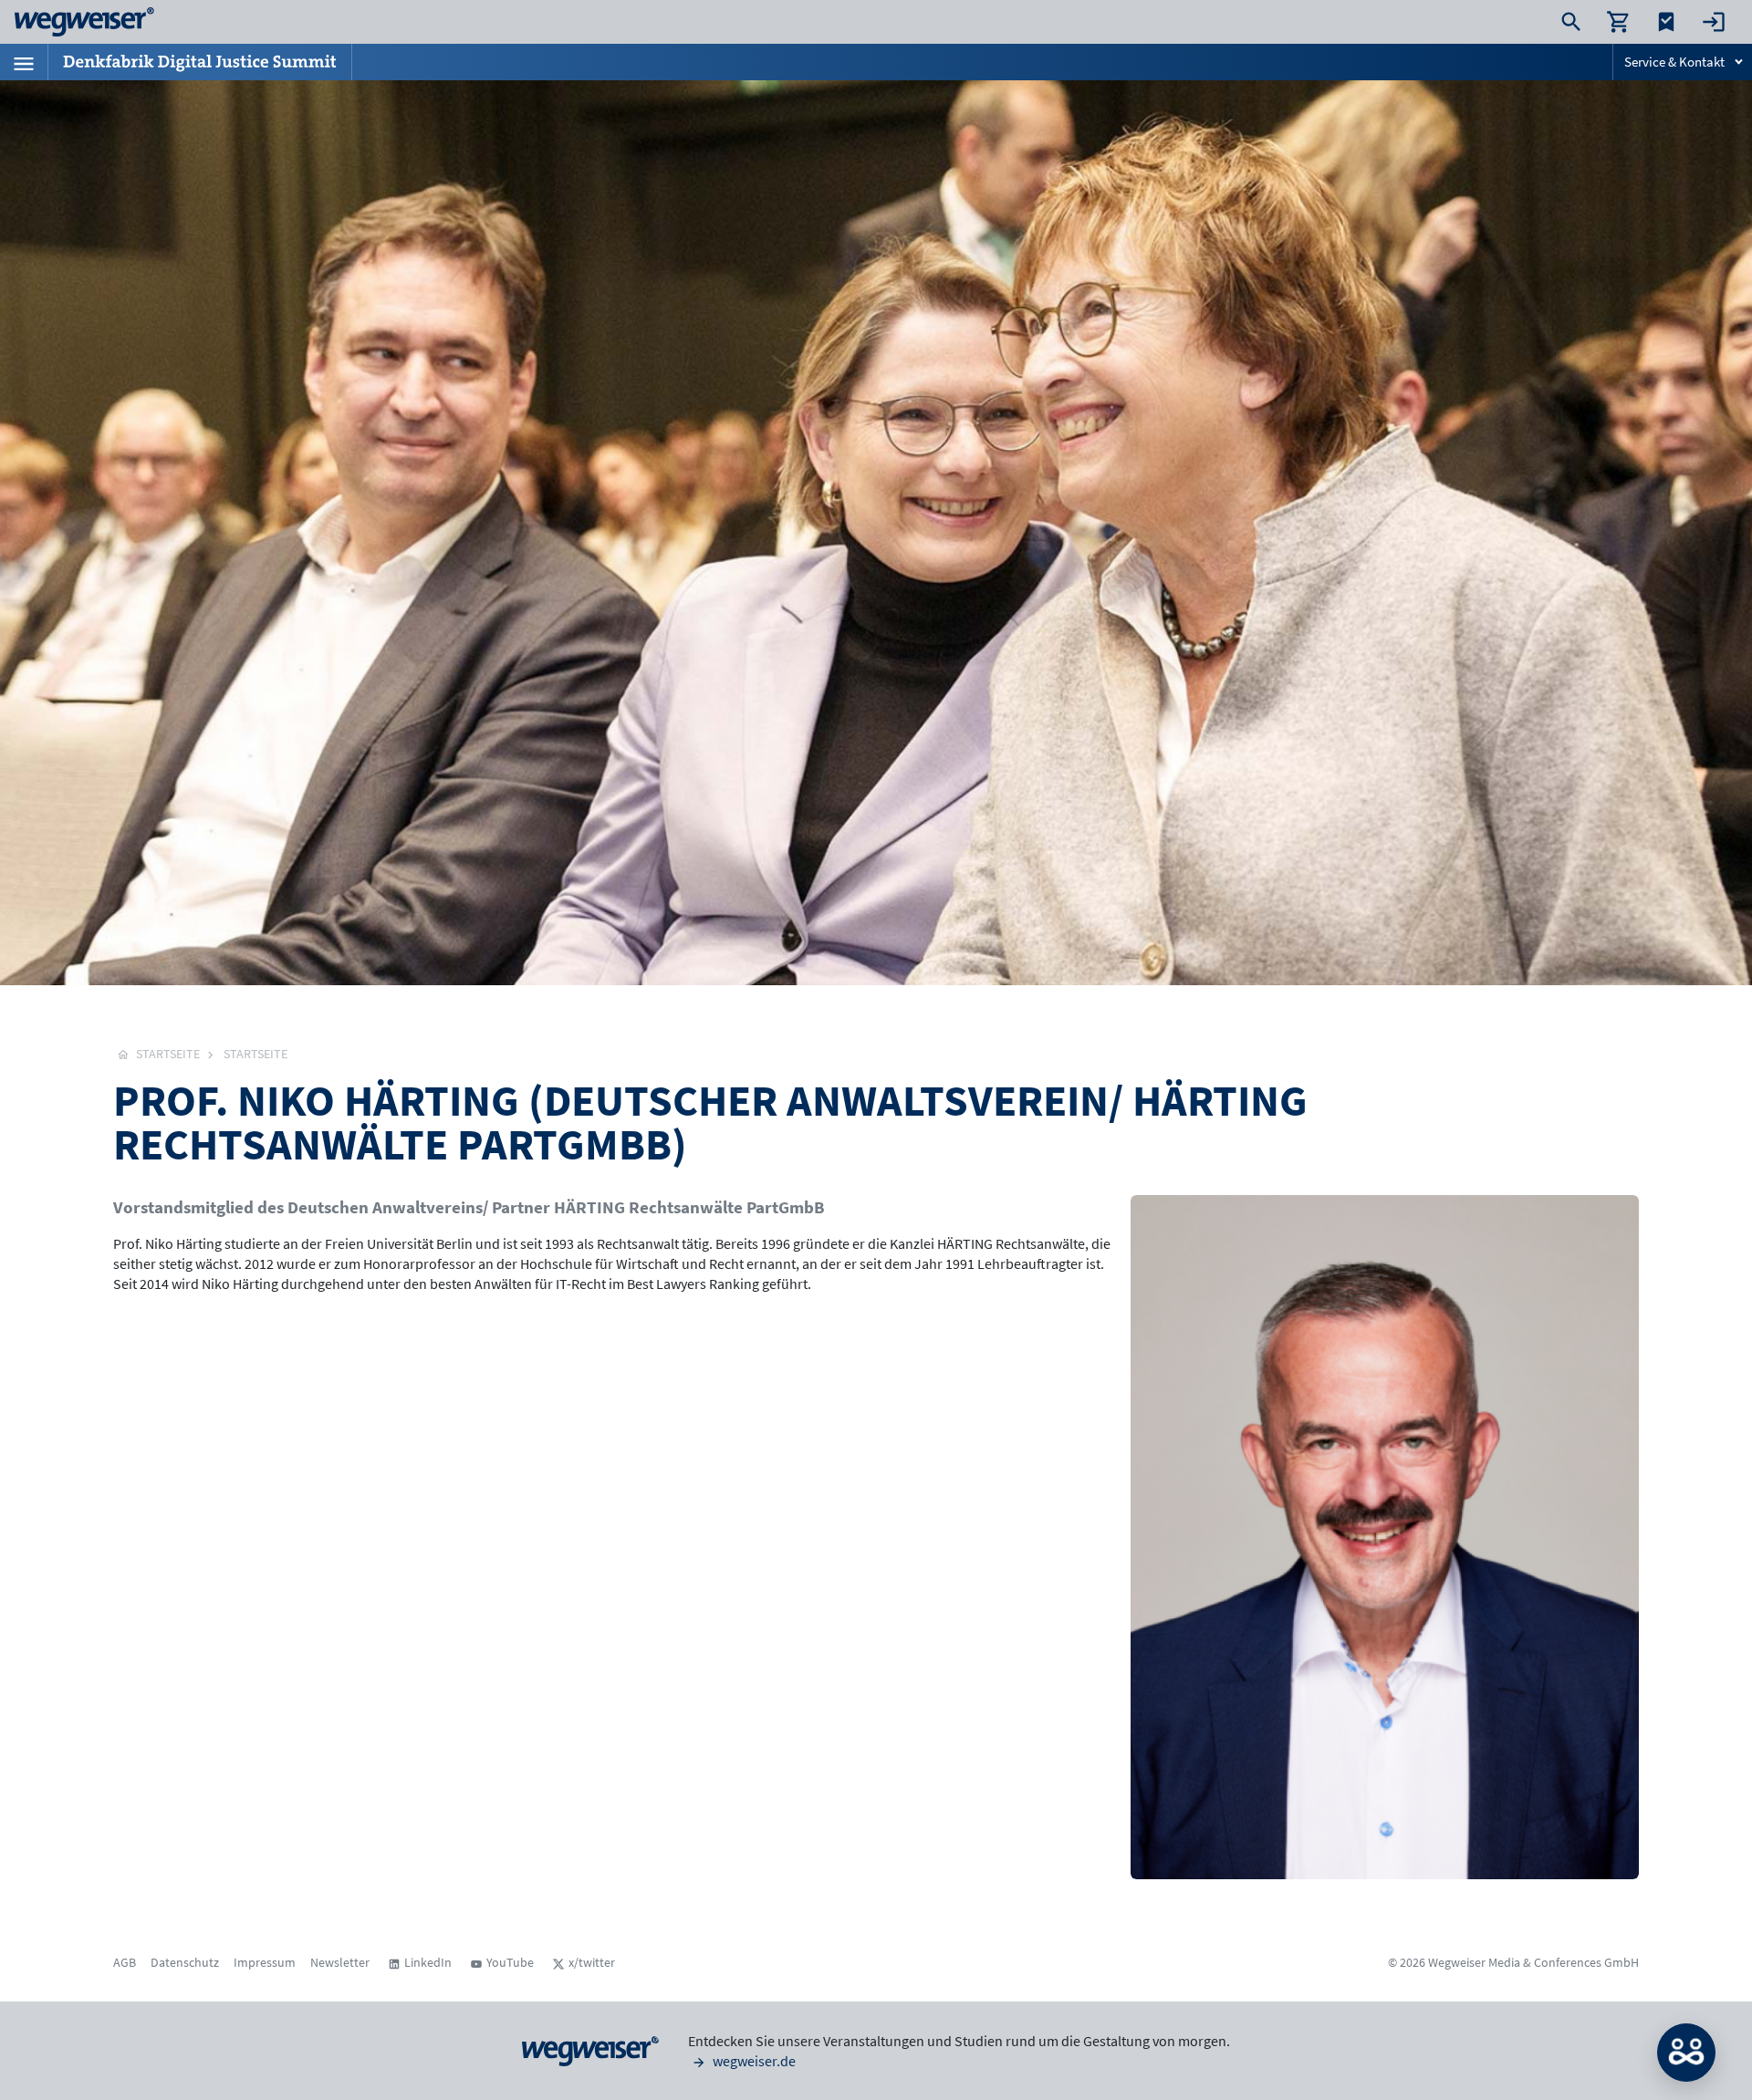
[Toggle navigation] (24, 62)
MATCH (1686, 2053)
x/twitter (592, 1962)
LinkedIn (428, 1962)
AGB (125, 1962)
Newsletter (340, 1962)
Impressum (265, 1962)
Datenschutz (185, 1962)
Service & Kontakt (1674, 62)
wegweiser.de (753, 2061)
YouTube (510, 1962)
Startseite (255, 1054)
